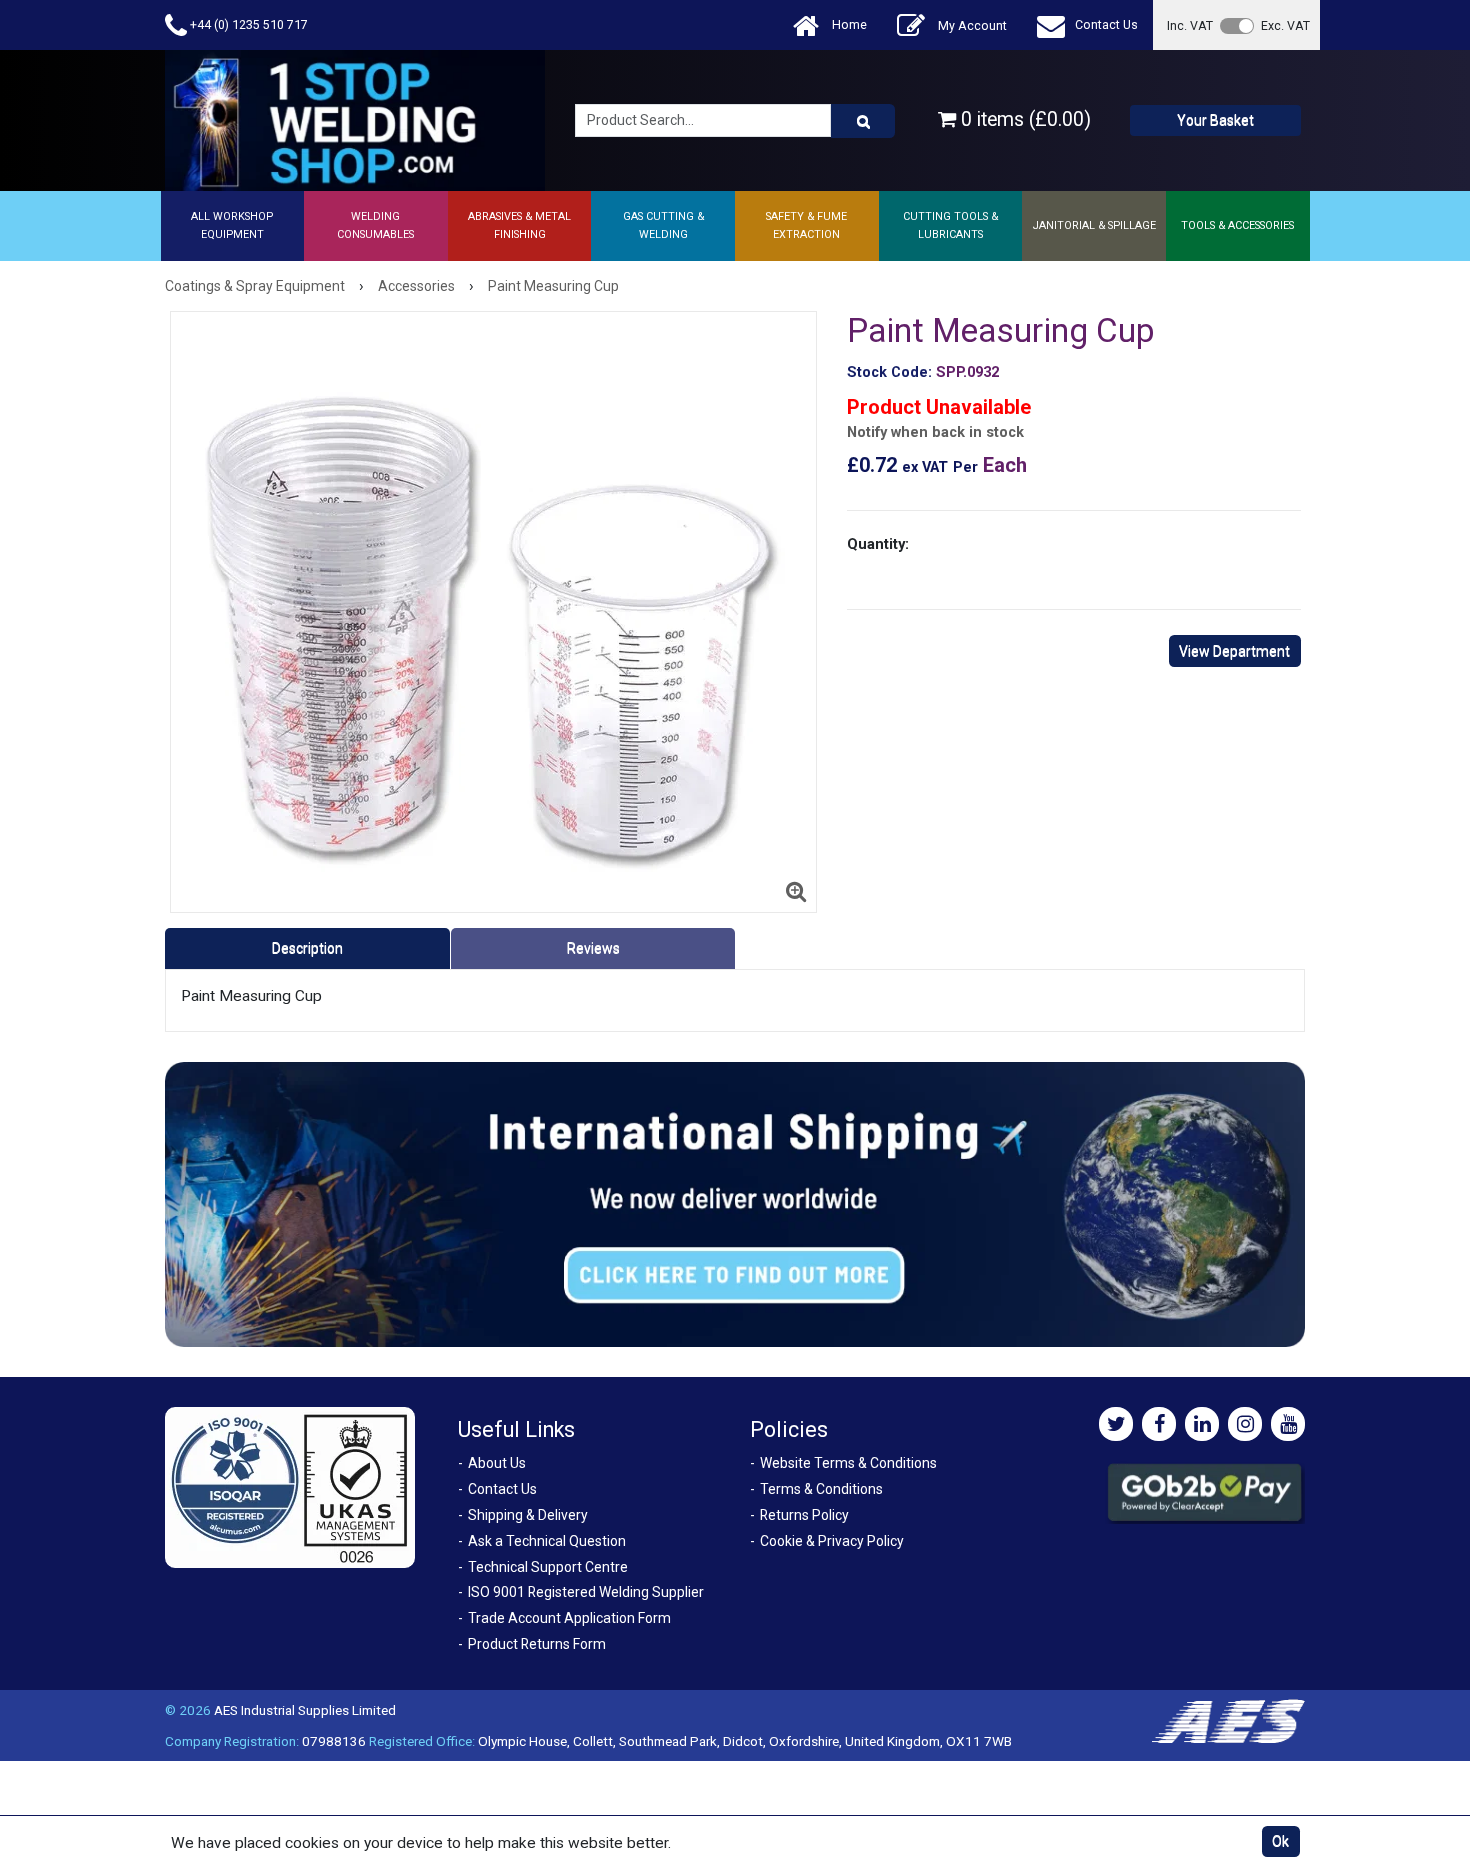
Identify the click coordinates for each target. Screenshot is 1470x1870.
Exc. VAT (1285, 25)
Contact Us (1106, 24)
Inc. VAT (1190, 25)
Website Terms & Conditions (848, 1463)
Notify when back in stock (935, 432)
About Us (497, 1463)
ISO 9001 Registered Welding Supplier (586, 1592)
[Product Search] (863, 121)
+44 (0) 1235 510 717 (247, 24)
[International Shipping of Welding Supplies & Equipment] (735, 1204)
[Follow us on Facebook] (1159, 1424)
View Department (1234, 651)
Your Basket (1215, 120)
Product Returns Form (537, 1644)
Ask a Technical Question (547, 1541)
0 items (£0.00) (1023, 119)
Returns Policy (804, 1515)
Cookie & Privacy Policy (832, 1541)
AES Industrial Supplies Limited (305, 1710)
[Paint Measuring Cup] (493, 612)
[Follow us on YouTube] (1288, 1424)
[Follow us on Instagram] (1245, 1424)
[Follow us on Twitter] (1116, 1424)
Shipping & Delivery (528, 1515)
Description (307, 948)
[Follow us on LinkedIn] (1202, 1424)
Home (848, 24)
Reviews (593, 948)
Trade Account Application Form (569, 1618)
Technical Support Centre (548, 1567)
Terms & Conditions (821, 1489)
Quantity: (878, 544)
